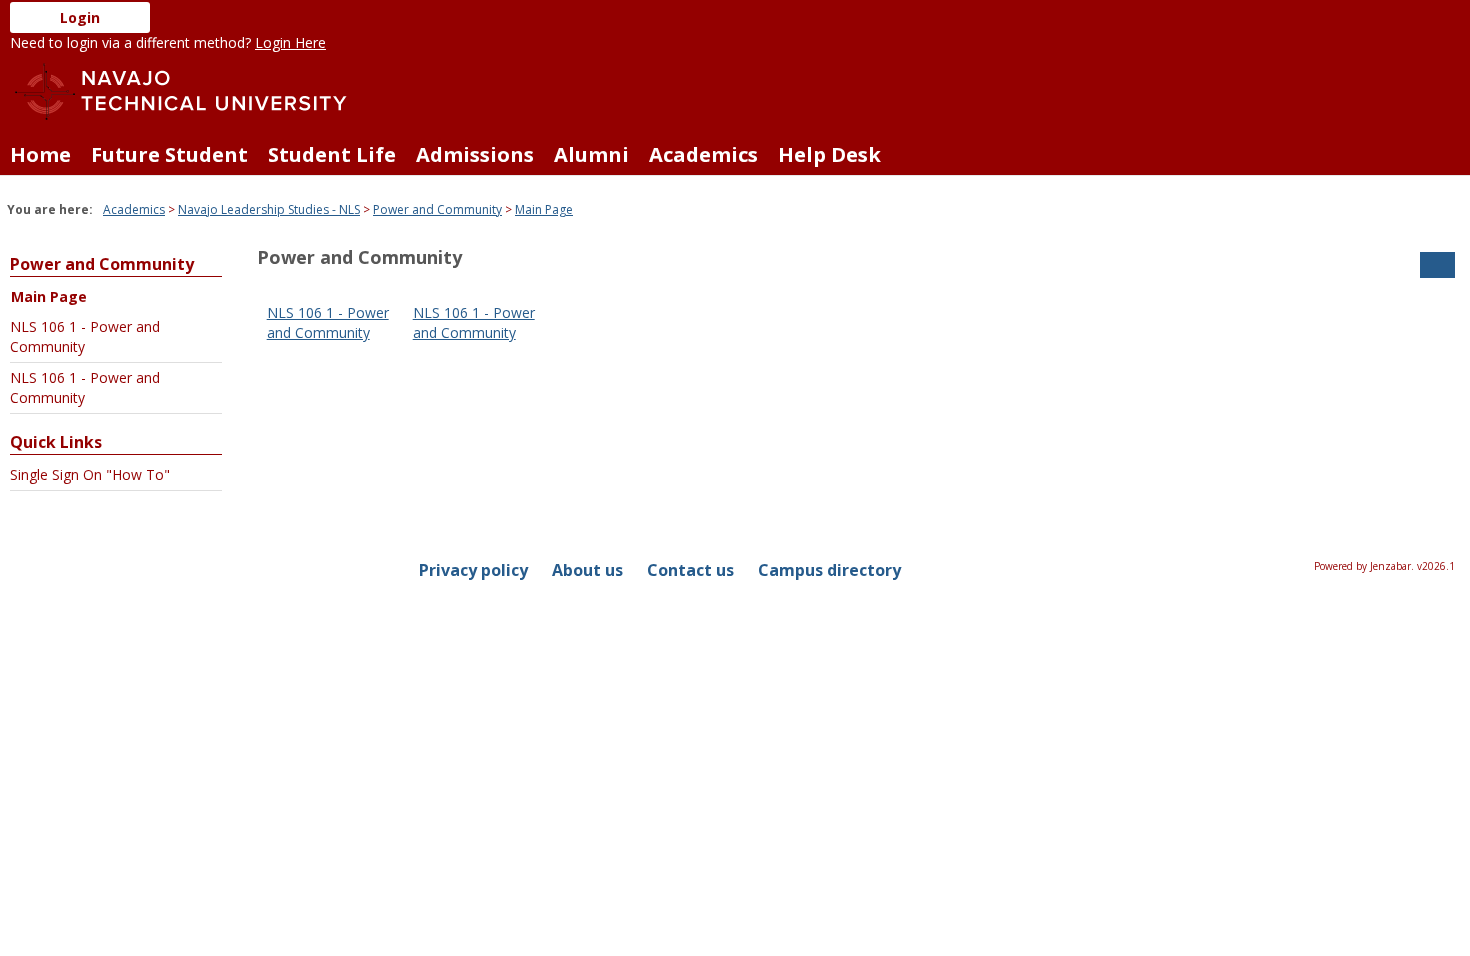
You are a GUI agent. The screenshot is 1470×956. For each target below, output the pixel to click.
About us (587, 570)
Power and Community (437, 209)
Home (40, 154)
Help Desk (829, 154)
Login (80, 17)
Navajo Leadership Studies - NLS (269, 209)
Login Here (290, 42)
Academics (703, 154)
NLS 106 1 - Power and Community (85, 336)
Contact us (690, 570)
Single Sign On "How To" (90, 474)
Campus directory (829, 570)
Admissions (475, 154)
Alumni (591, 154)
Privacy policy (473, 570)
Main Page (544, 209)
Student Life (332, 154)
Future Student (169, 154)
